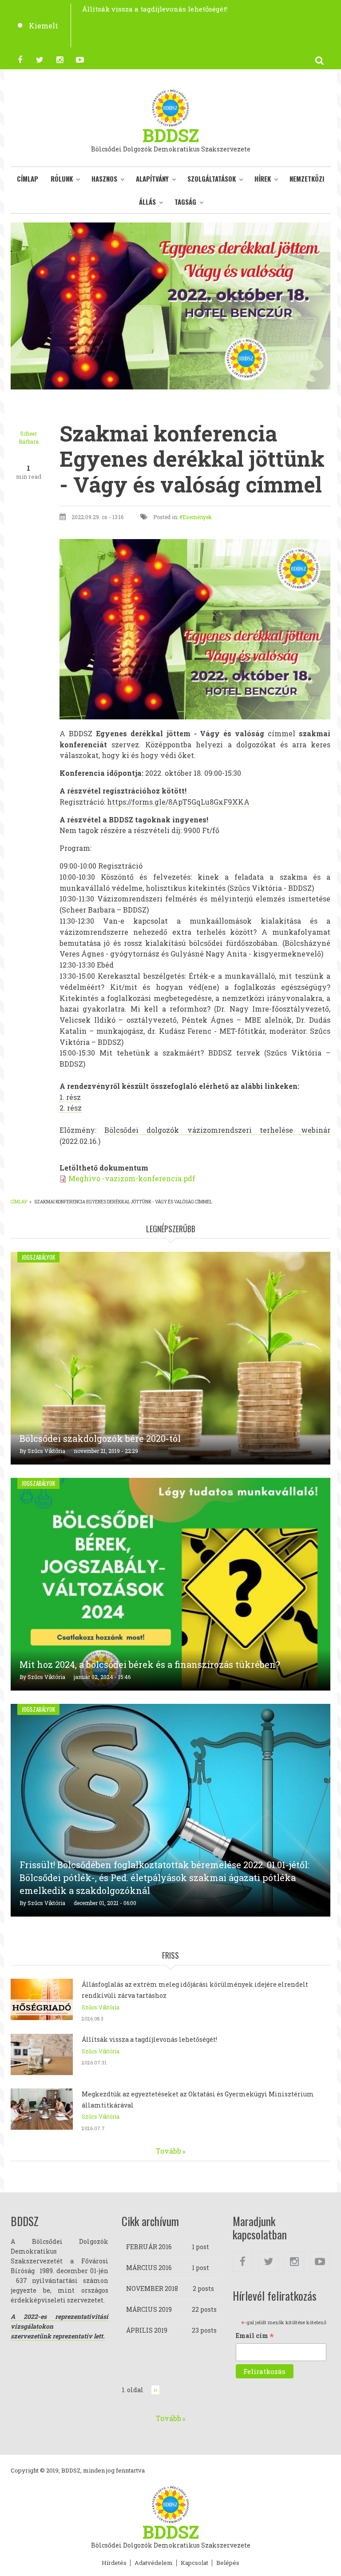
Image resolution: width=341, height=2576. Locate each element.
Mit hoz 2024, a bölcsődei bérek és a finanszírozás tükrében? (150, 1664)
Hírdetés (114, 2563)
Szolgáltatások (212, 179)
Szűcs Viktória (46, 1451)
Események (197, 517)
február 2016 (149, 2247)
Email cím (255, 2336)
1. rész (70, 1097)
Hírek (263, 179)
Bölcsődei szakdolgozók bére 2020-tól (100, 1438)
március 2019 (149, 2309)
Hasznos (104, 179)
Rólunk (62, 179)
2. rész (71, 1108)
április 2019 (147, 2330)
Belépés (228, 2563)
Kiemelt (44, 26)
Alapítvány (152, 179)
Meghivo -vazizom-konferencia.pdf (132, 1178)
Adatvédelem (154, 2563)
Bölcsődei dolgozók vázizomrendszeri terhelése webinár (217, 1130)
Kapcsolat (194, 2563)
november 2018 (152, 2288)
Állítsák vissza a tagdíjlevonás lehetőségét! (149, 2039)
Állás (147, 202)
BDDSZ (171, 135)
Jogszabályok (38, 1257)
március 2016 (149, 2268)
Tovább (169, 2151)
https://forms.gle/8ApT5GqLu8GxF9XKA (178, 802)
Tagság (185, 202)
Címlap (28, 179)
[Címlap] (170, 107)
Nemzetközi (307, 179)
